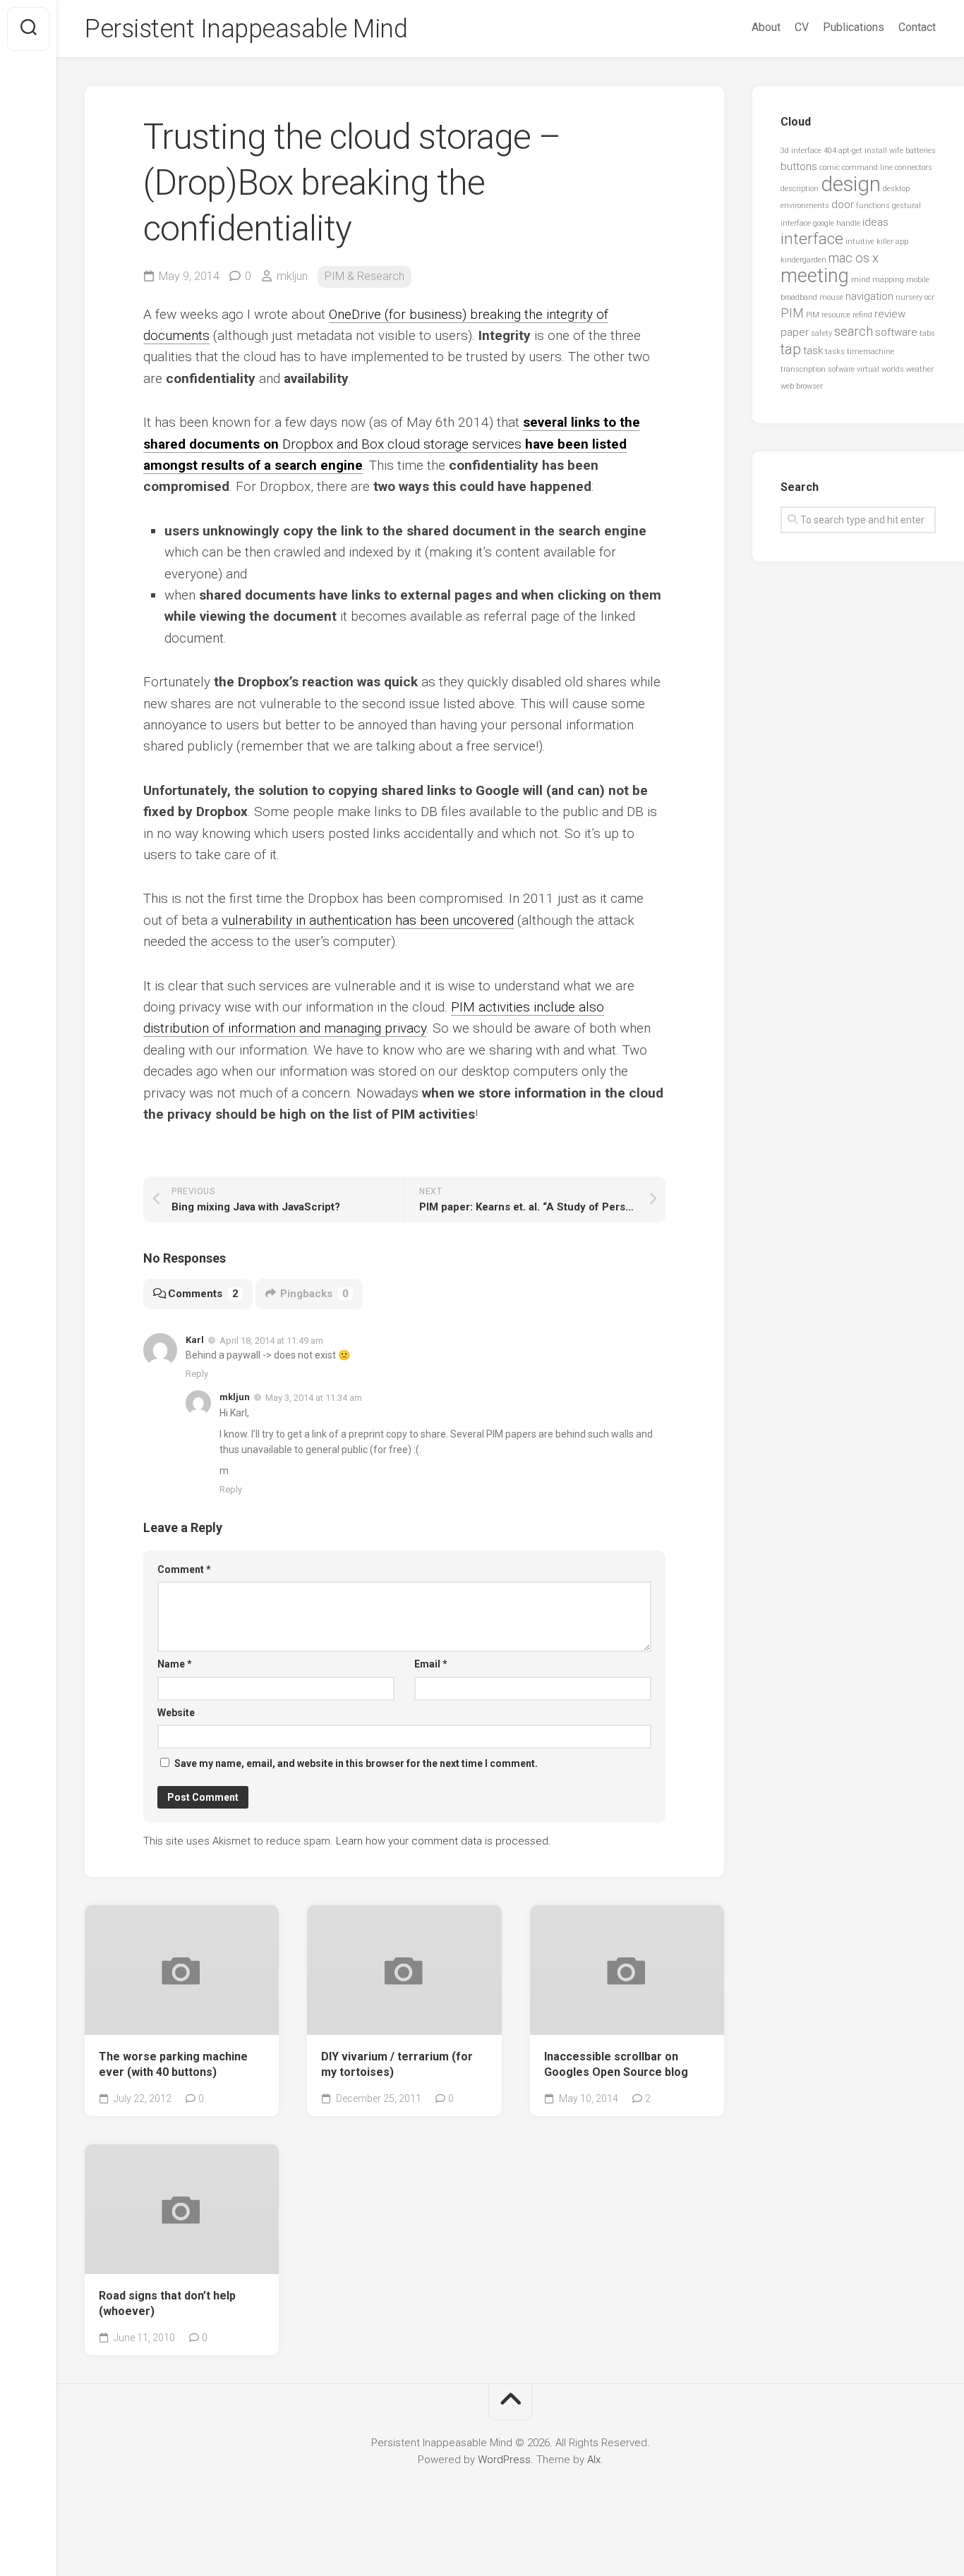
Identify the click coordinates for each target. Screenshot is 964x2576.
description (800, 189)
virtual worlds (880, 369)
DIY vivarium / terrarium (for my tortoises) (397, 2065)
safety (821, 333)
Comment (184, 1569)
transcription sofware (818, 369)
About (766, 27)
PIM (792, 313)
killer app (892, 242)
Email (431, 1664)
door (843, 205)
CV (802, 27)
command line (867, 168)
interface (812, 239)
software (896, 332)
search (854, 331)
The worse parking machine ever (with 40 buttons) (173, 2065)
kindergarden (803, 260)
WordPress (504, 2460)
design (851, 184)
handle (848, 223)
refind (862, 315)
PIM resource (828, 315)
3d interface (801, 151)
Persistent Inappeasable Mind (246, 29)
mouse (831, 297)
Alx (594, 2460)
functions (873, 206)
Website (176, 1713)
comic (830, 168)
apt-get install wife (871, 151)
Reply (197, 1374)
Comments (203, 1294)
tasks (835, 352)
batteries (921, 151)
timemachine (870, 352)
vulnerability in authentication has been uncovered (368, 920)
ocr (929, 297)
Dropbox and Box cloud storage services (392, 444)
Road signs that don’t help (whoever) (167, 2304)
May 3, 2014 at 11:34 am (314, 1398)
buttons (799, 166)
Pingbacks (314, 1294)
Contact (917, 27)
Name (175, 1664)
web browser (802, 386)
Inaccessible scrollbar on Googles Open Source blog (616, 2065)
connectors (914, 168)
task (813, 351)
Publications (854, 27)
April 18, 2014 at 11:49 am (271, 1340)
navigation (869, 296)
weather (920, 369)
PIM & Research (364, 276)
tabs (927, 333)
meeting (815, 276)
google (824, 223)
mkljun (292, 276)
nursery (909, 297)
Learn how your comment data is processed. (444, 1841)
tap (791, 349)
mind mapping (878, 280)
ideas (875, 222)
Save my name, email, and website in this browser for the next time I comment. (356, 1763)
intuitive (860, 242)
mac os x (854, 258)
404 (830, 151)
